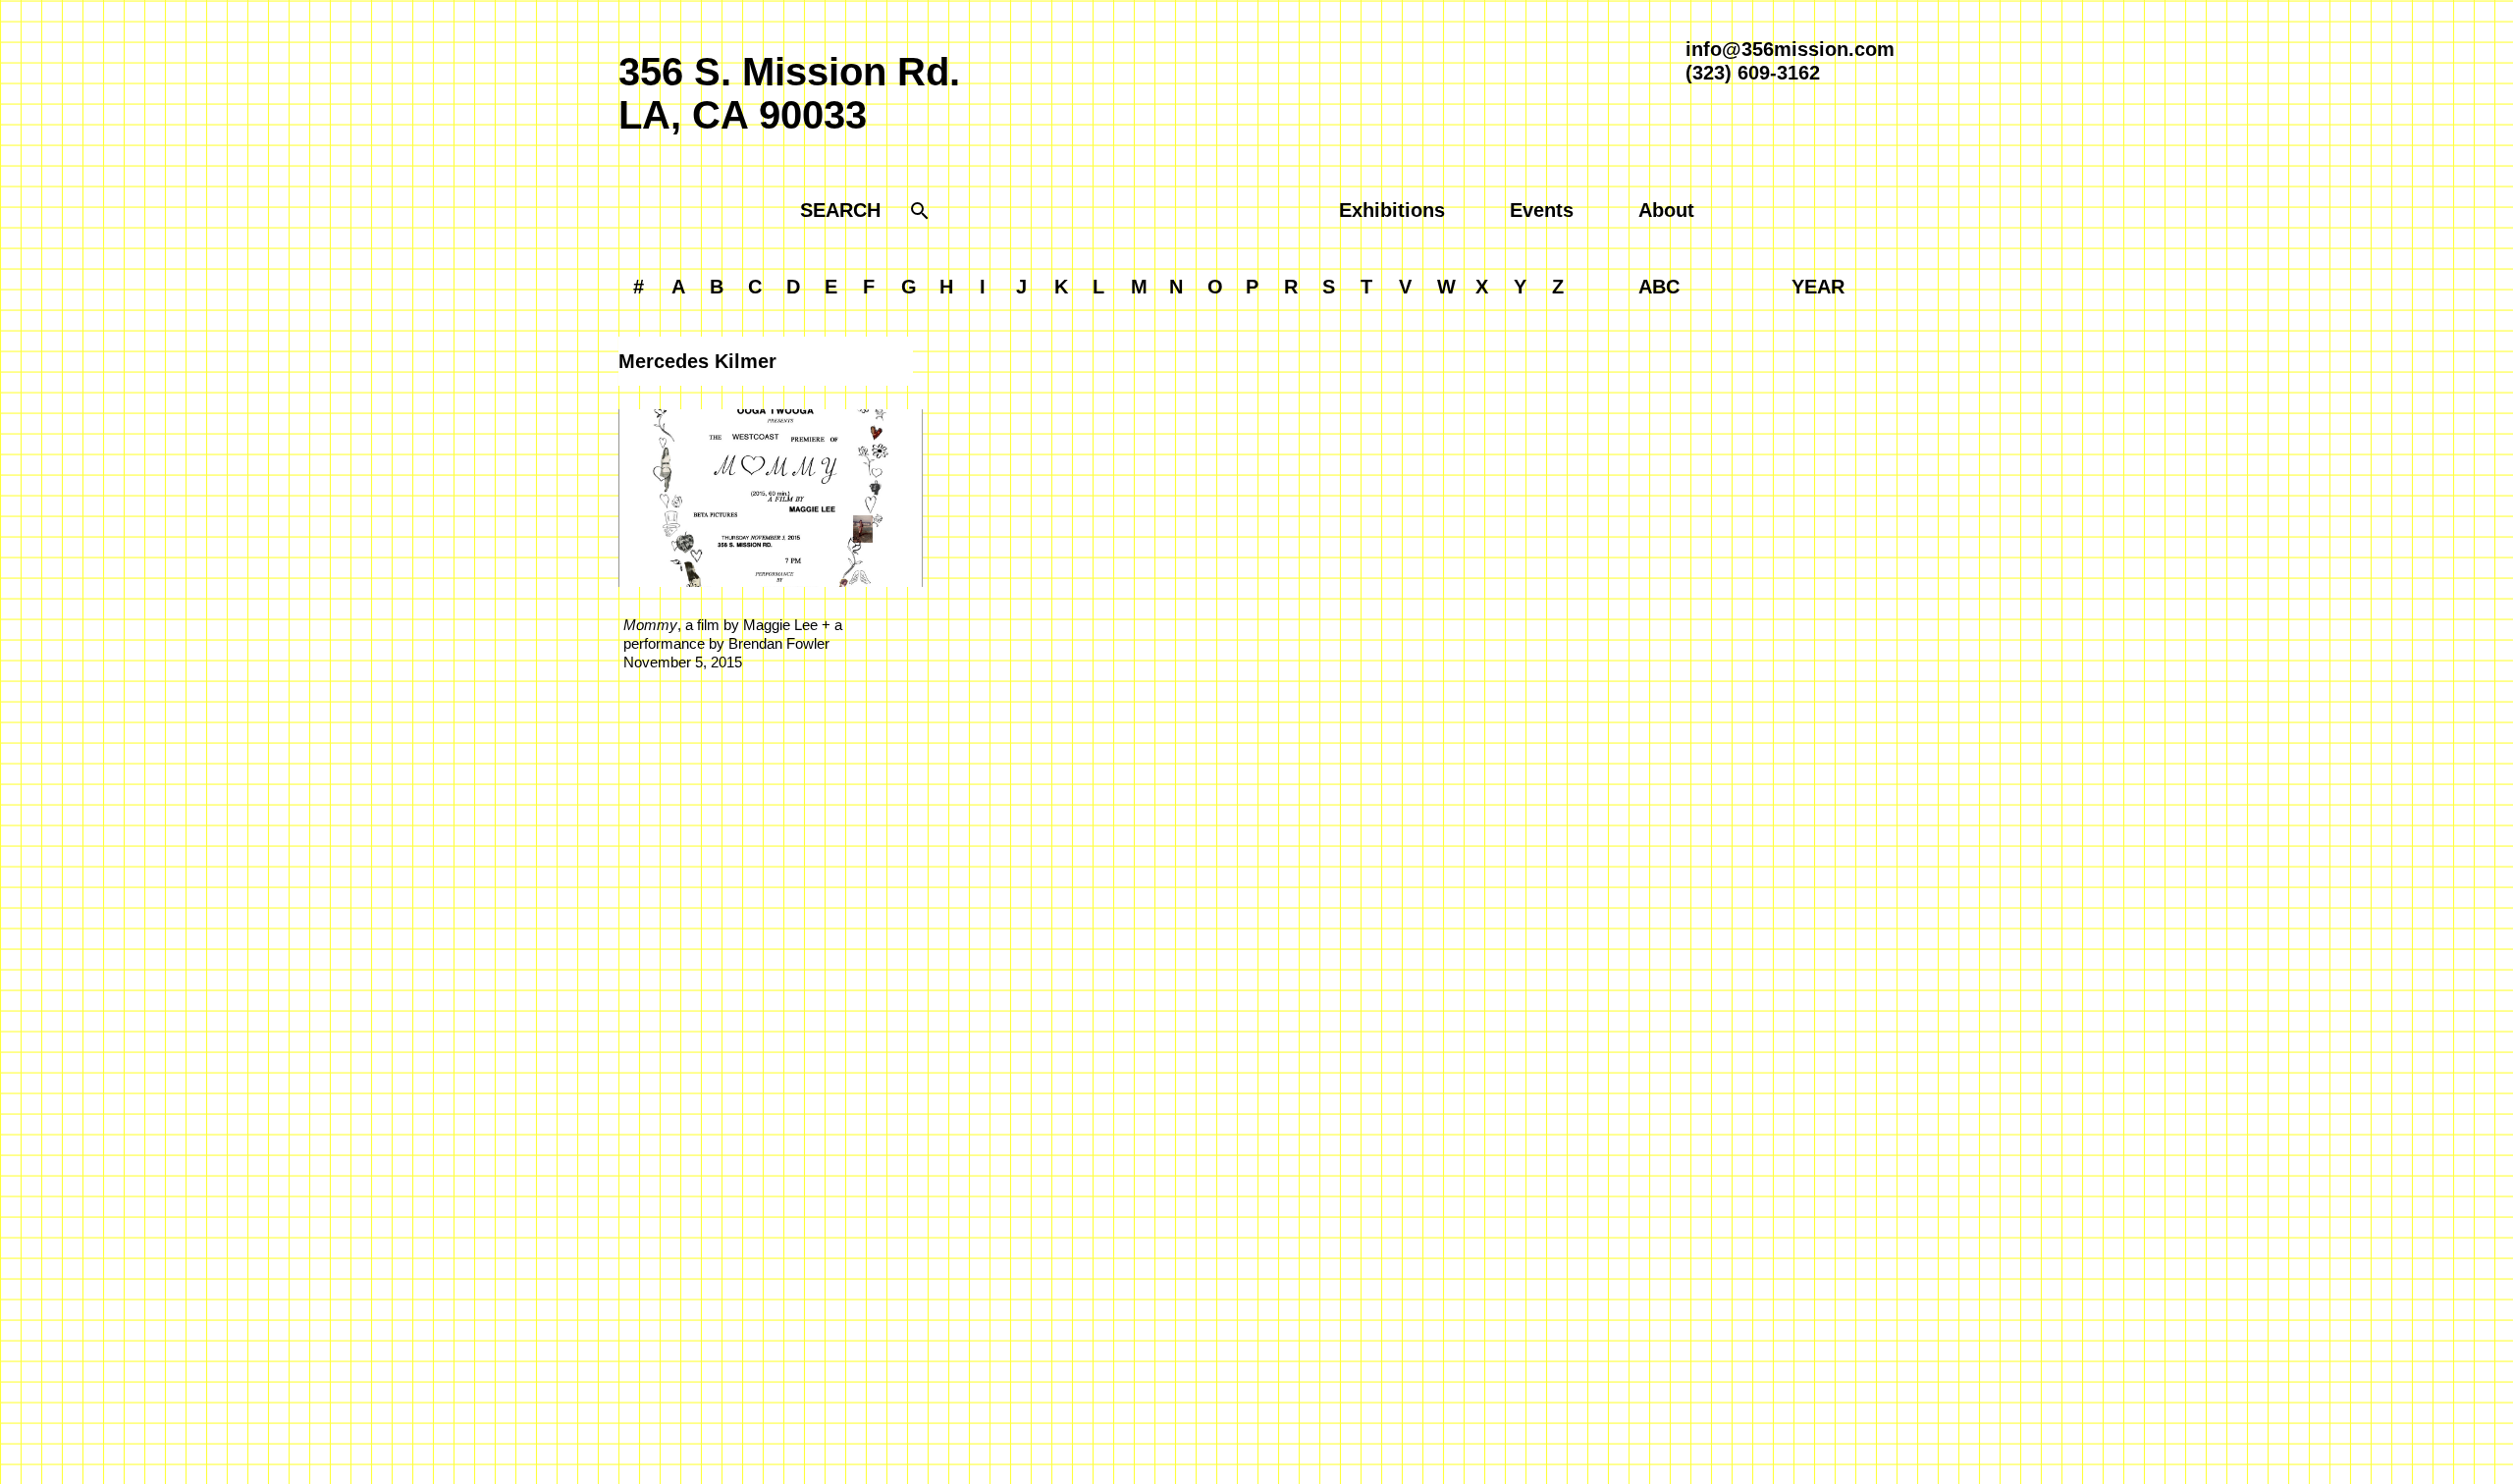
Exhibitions (1392, 210)
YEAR (1818, 287)
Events (1542, 210)
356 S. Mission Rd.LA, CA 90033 (789, 93)
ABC (1659, 287)
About (1666, 210)
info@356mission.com (1790, 49)
